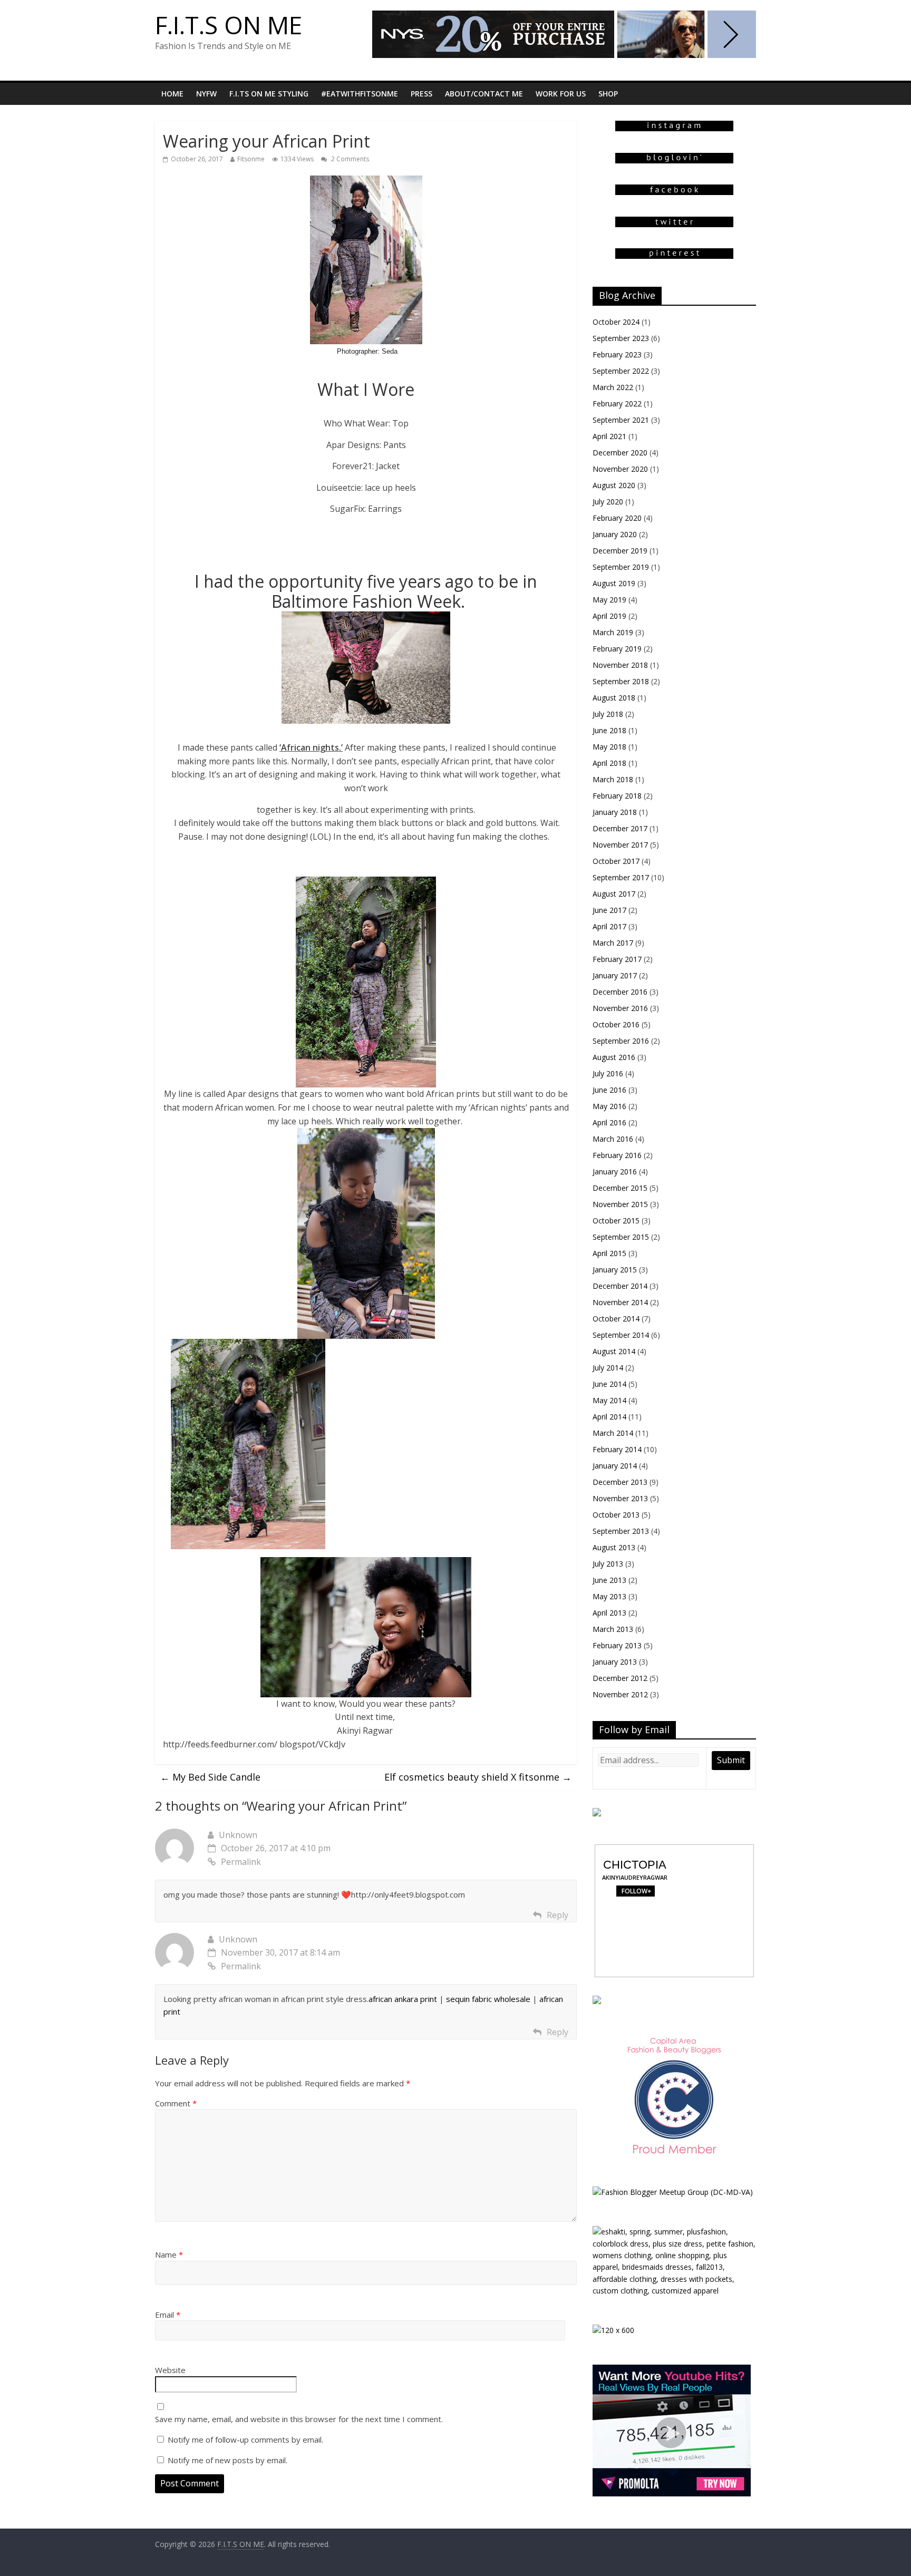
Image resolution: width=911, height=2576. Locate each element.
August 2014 (614, 1351)
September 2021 (621, 420)
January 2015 (615, 1270)
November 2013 (620, 1498)
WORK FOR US (561, 94)
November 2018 (620, 665)
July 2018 (608, 714)
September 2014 (621, 1335)
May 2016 (609, 1106)
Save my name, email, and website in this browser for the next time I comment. (299, 2419)
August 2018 (614, 698)
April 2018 (609, 763)
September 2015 (621, 1237)
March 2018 (613, 779)
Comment (176, 2103)
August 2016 (614, 1057)
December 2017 (620, 828)
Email (168, 2315)
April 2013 (609, 1613)
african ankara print (403, 1999)
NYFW (206, 94)
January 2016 (615, 1172)
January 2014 (615, 1466)
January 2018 (615, 812)
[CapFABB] (674, 2038)
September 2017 (621, 877)
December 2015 (620, 1188)
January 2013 (615, 1662)
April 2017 (609, 926)
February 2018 (617, 796)
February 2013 (617, 1645)
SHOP (608, 94)
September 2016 (621, 1041)
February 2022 (617, 404)
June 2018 (609, 730)
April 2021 (609, 436)
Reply (558, 1915)
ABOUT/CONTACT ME (484, 94)
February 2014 (617, 1449)
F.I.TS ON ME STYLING (269, 94)
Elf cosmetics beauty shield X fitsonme (478, 1777)
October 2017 (616, 861)
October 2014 (616, 1319)
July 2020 (608, 502)
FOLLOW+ (635, 1891)
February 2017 (617, 959)
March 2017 (613, 943)
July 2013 (608, 1564)
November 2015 (620, 1204)
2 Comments (349, 159)
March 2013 (613, 1629)
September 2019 (621, 567)
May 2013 (609, 1596)
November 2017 (620, 845)
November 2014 (620, 1302)
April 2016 (609, 1122)
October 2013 (616, 1515)
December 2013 (620, 1482)
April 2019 (609, 616)
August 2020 (614, 485)
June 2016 (609, 1090)
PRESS (421, 94)
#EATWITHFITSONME (360, 94)
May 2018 (609, 747)
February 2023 (617, 354)
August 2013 (614, 1547)
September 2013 (621, 1531)
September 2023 (621, 338)
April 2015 (609, 1253)
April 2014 (609, 1417)
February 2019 (617, 649)
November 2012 (620, 1694)
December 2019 (620, 551)
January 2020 (615, 534)
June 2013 (609, 1580)
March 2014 (613, 1433)
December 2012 (620, 1678)
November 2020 (620, 469)
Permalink (241, 1862)
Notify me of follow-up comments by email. (245, 2439)
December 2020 (620, 453)
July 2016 (608, 1073)
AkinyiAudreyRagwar (635, 1877)
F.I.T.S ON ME (229, 25)
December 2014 (620, 1286)
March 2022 (613, 387)
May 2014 (609, 1400)
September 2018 (621, 681)
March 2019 (613, 632)
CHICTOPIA (635, 1865)
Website (170, 2370)
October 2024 (616, 322)
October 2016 (616, 1024)
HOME (172, 94)
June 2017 (609, 910)
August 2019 (614, 583)
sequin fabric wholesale (488, 1999)
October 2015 (616, 1221)
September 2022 (621, 371)
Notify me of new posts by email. (227, 2460)
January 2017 (615, 975)
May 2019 (609, 600)
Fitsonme (251, 159)
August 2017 (614, 894)
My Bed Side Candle (210, 1777)
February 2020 (617, 518)
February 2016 (617, 1155)
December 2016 (620, 992)
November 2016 (620, 1008)
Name (169, 2254)
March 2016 (613, 1139)
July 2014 (608, 1368)
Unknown (238, 1835)
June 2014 (609, 1384)
